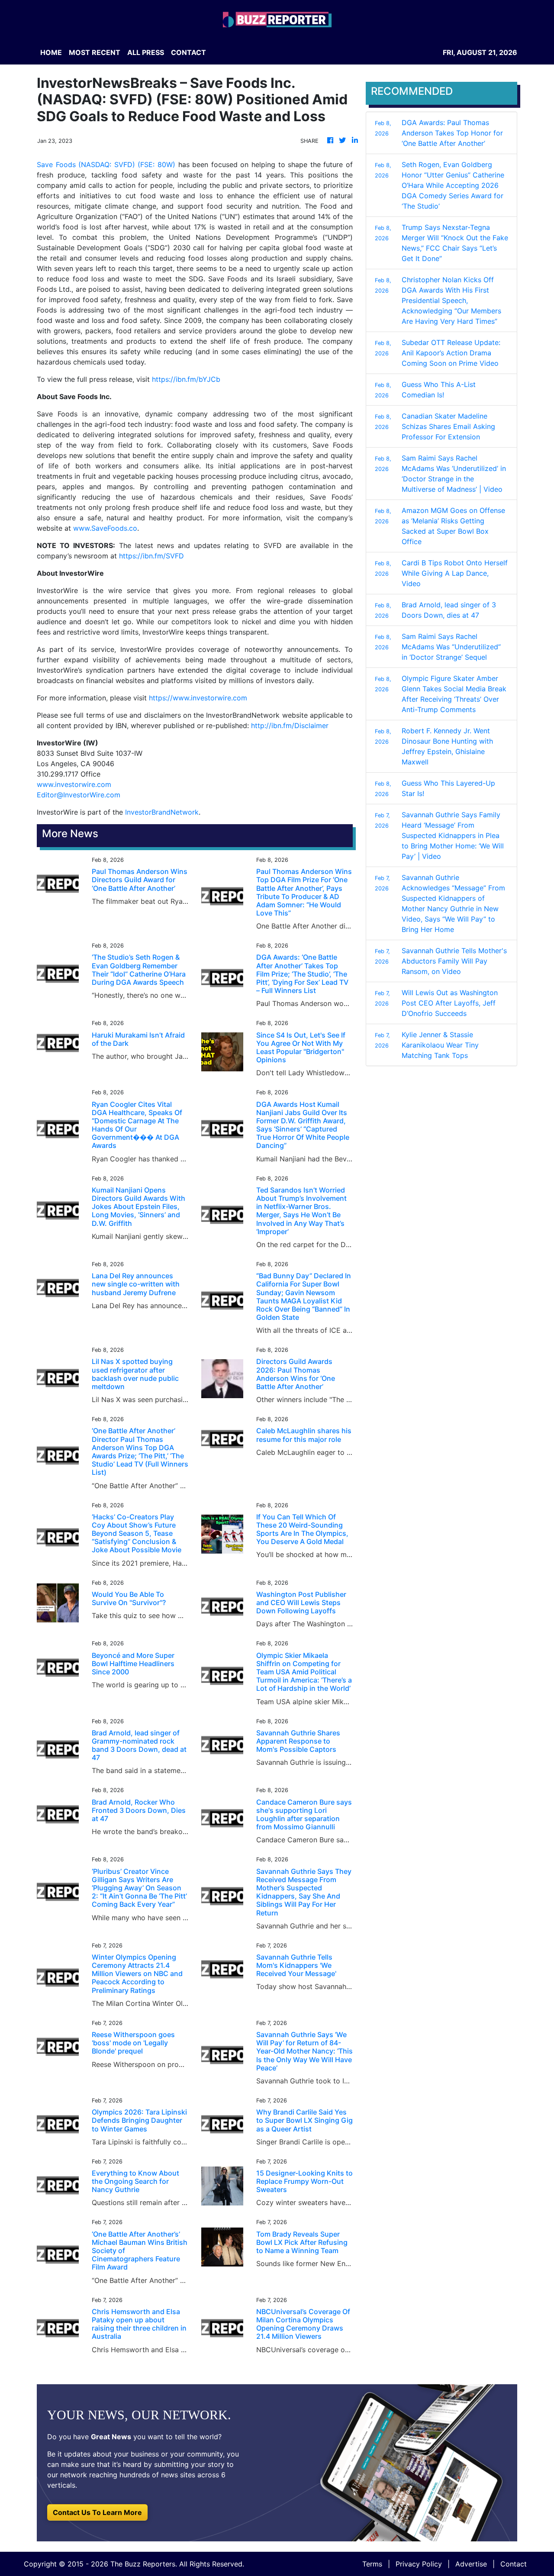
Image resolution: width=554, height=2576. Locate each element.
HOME (51, 52)
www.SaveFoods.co (105, 528)
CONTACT (188, 52)
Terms (372, 2564)
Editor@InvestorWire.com (79, 795)
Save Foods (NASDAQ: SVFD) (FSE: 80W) (106, 164)
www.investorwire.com (74, 784)
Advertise (471, 2564)
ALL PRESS (146, 52)
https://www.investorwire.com (198, 698)
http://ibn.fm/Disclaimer (290, 725)
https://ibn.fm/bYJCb (186, 379)
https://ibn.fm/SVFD (151, 556)
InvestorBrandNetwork (162, 812)
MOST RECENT (95, 52)
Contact (514, 2564)
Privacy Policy (419, 2564)
